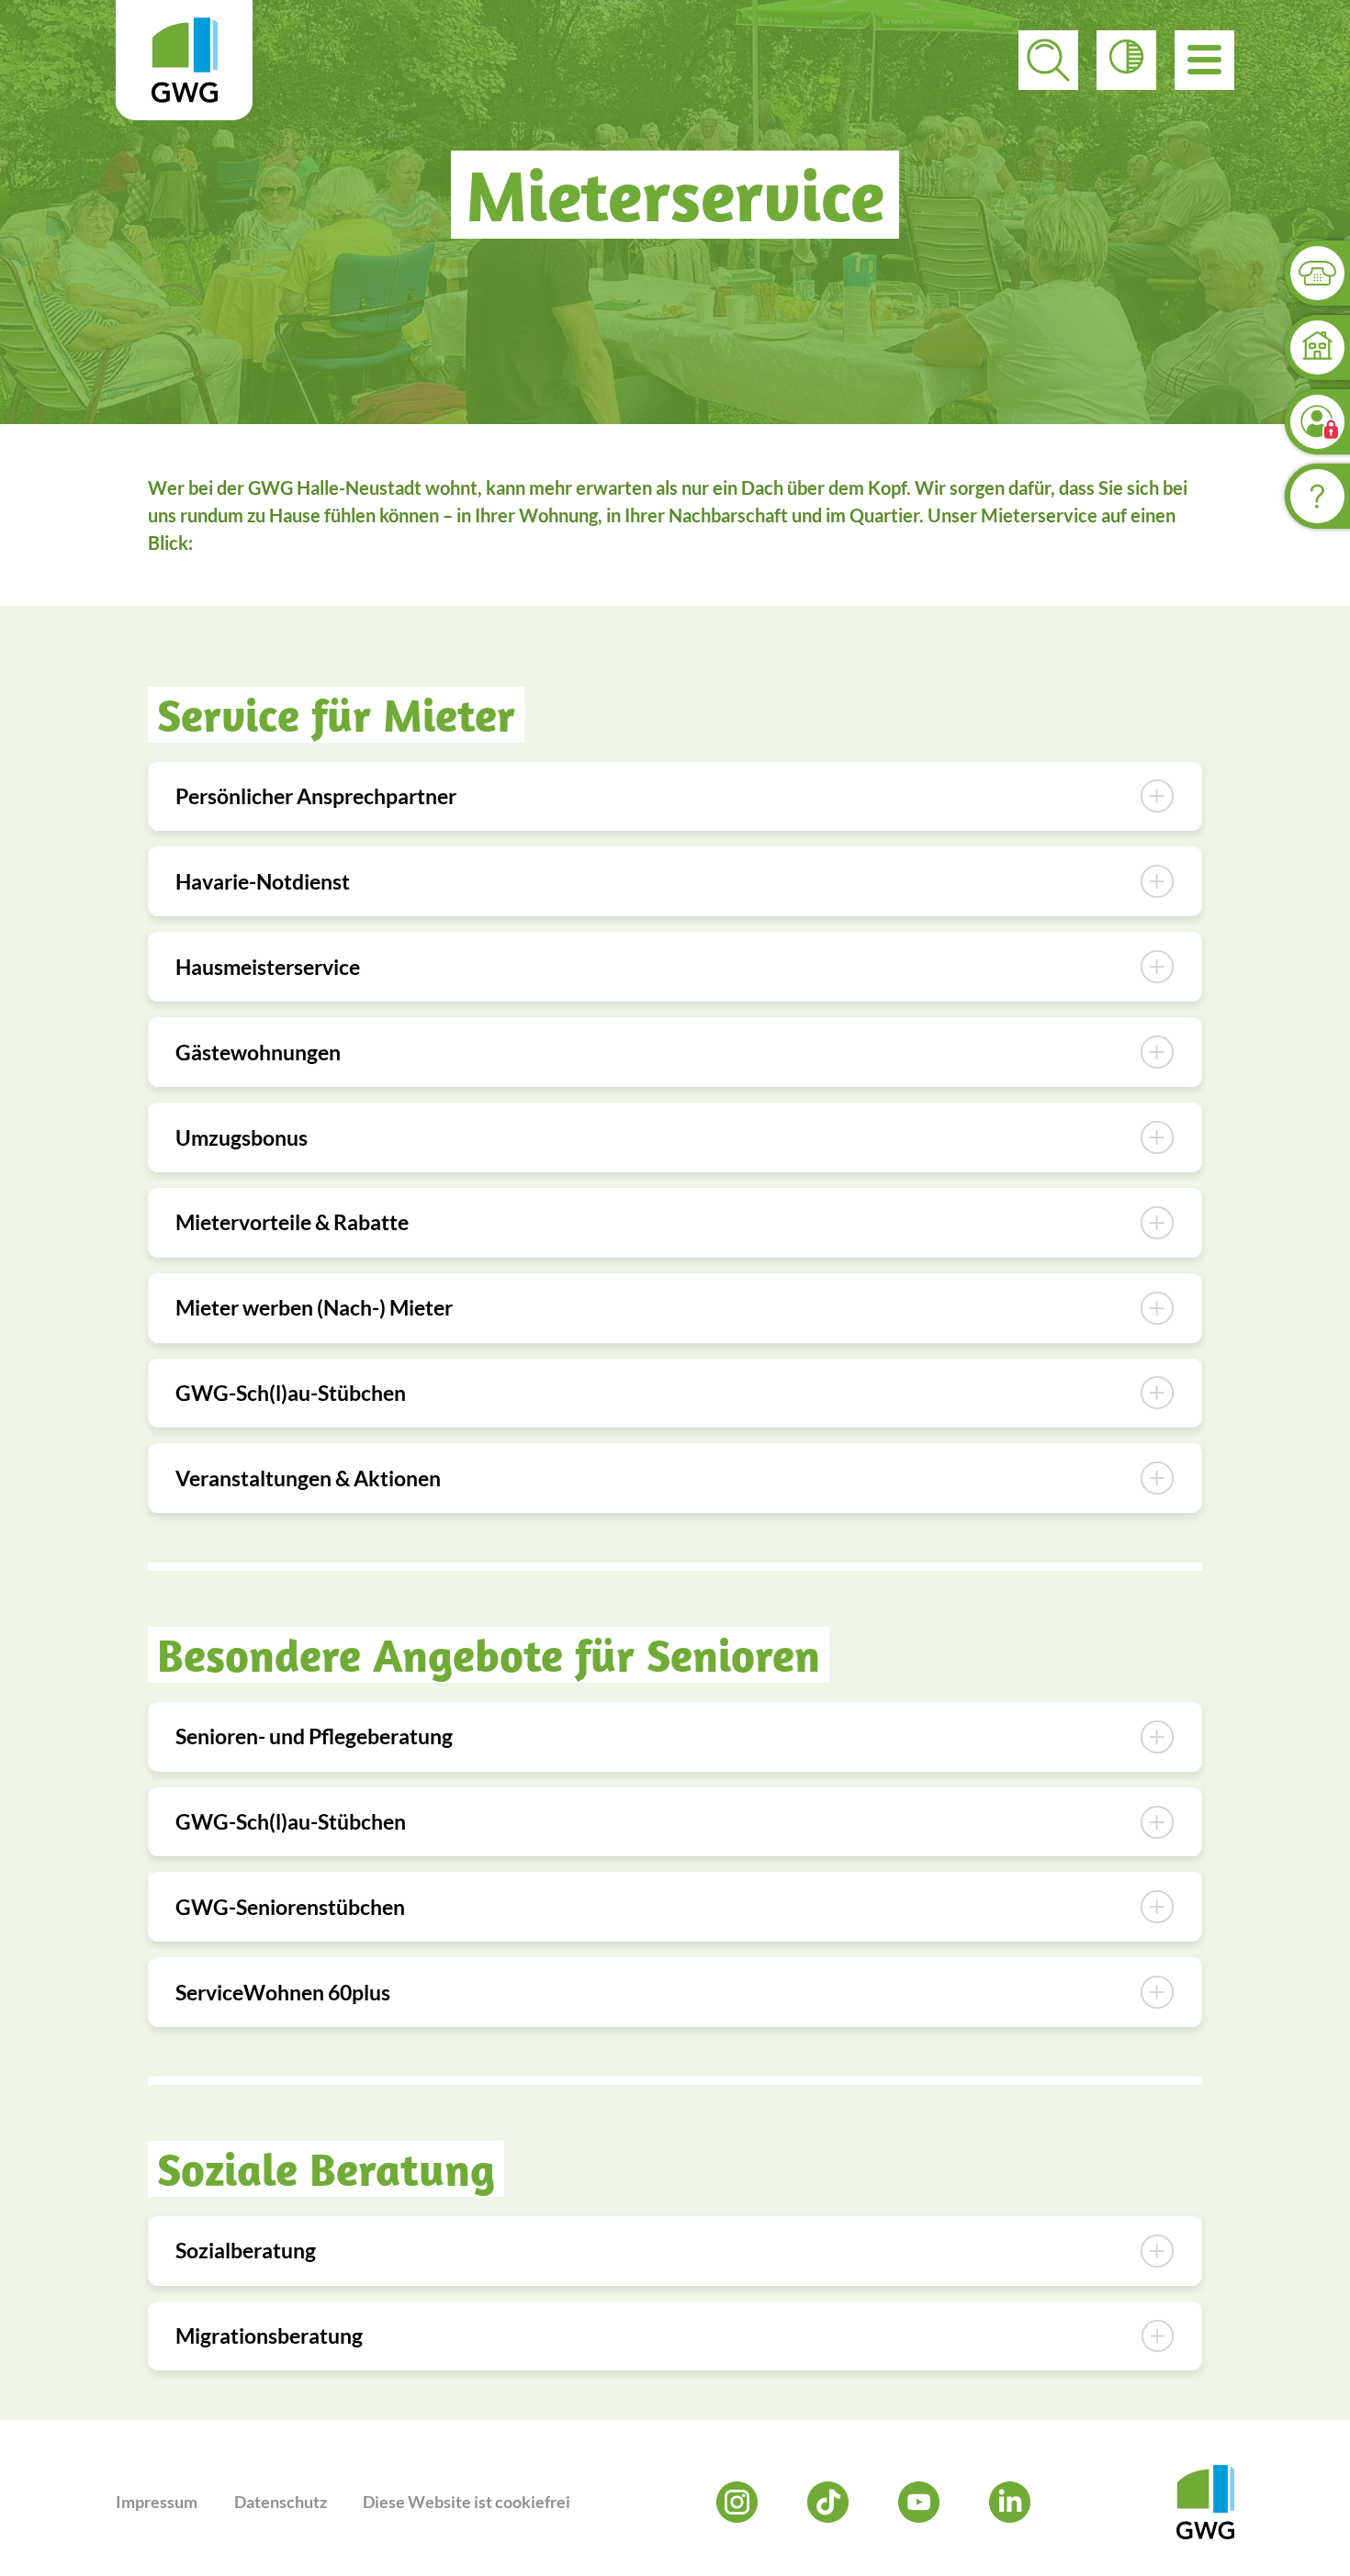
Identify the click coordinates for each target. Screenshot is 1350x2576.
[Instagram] (737, 2502)
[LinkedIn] (1010, 2502)
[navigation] (1204, 60)
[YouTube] (919, 2502)
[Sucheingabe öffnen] (1048, 60)
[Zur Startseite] (184, 60)
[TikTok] (828, 2502)
